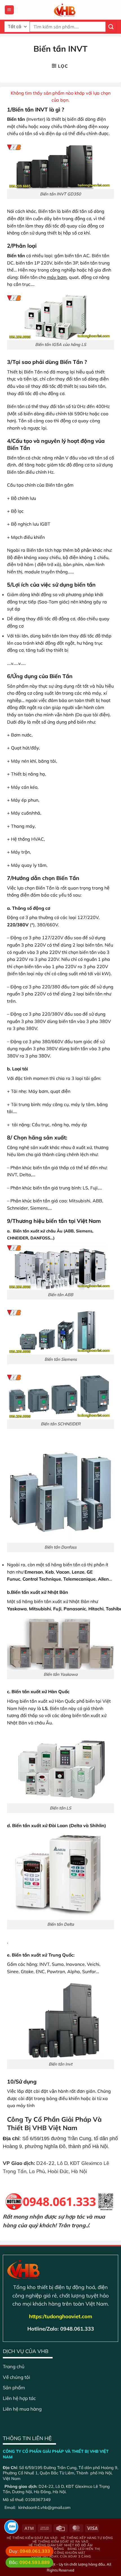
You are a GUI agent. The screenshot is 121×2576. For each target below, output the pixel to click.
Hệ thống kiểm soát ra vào (32, 2538)
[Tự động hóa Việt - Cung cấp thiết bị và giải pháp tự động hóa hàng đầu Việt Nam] (65, 10)
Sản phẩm (14, 2387)
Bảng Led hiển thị (84, 2549)
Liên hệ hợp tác (19, 2398)
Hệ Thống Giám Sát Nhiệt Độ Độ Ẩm (61, 2545)
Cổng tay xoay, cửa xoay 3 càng (61, 2556)
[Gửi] (111, 27)
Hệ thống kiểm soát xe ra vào (60, 2541)
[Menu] (9, 10)
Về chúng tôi (16, 2377)
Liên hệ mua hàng (22, 2409)
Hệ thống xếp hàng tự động (87, 2538)
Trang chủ (14, 2366)
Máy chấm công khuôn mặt (60, 2553)
